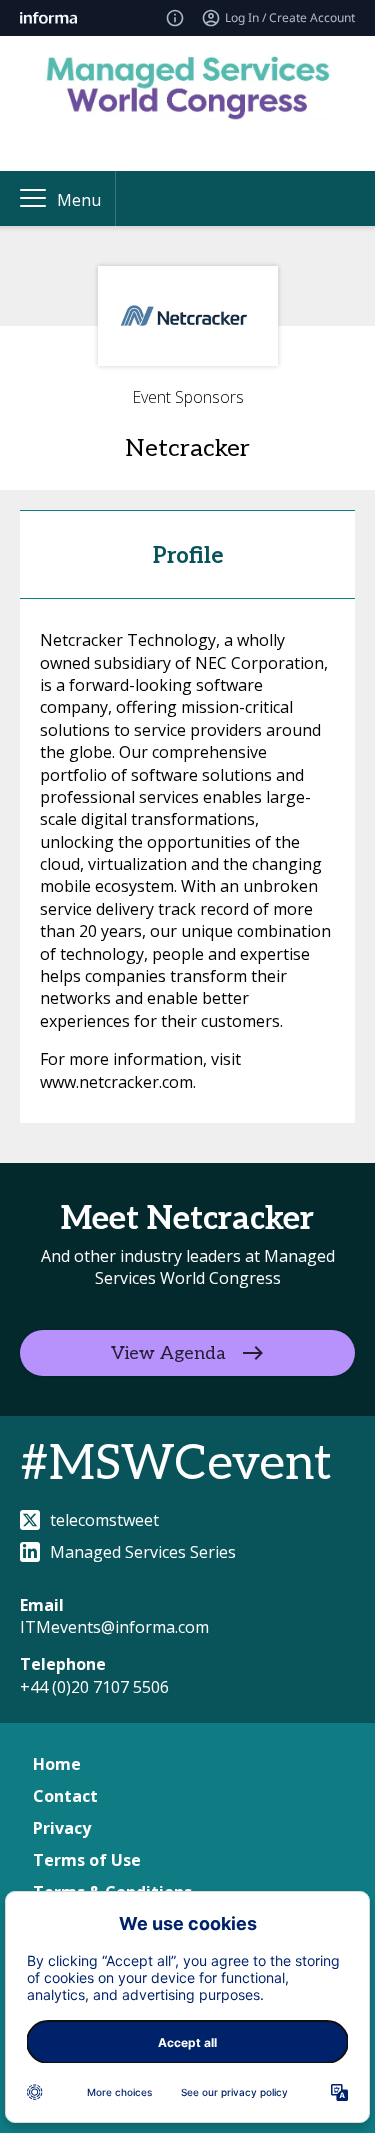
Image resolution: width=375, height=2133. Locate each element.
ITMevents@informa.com (114, 1627)
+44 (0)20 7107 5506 (94, 1687)
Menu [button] (79, 200)
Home (57, 1764)
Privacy (62, 1828)
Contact (65, 1796)
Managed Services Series (143, 1552)
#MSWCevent (176, 1464)
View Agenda (168, 1352)
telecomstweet (104, 1520)
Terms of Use (87, 1860)
